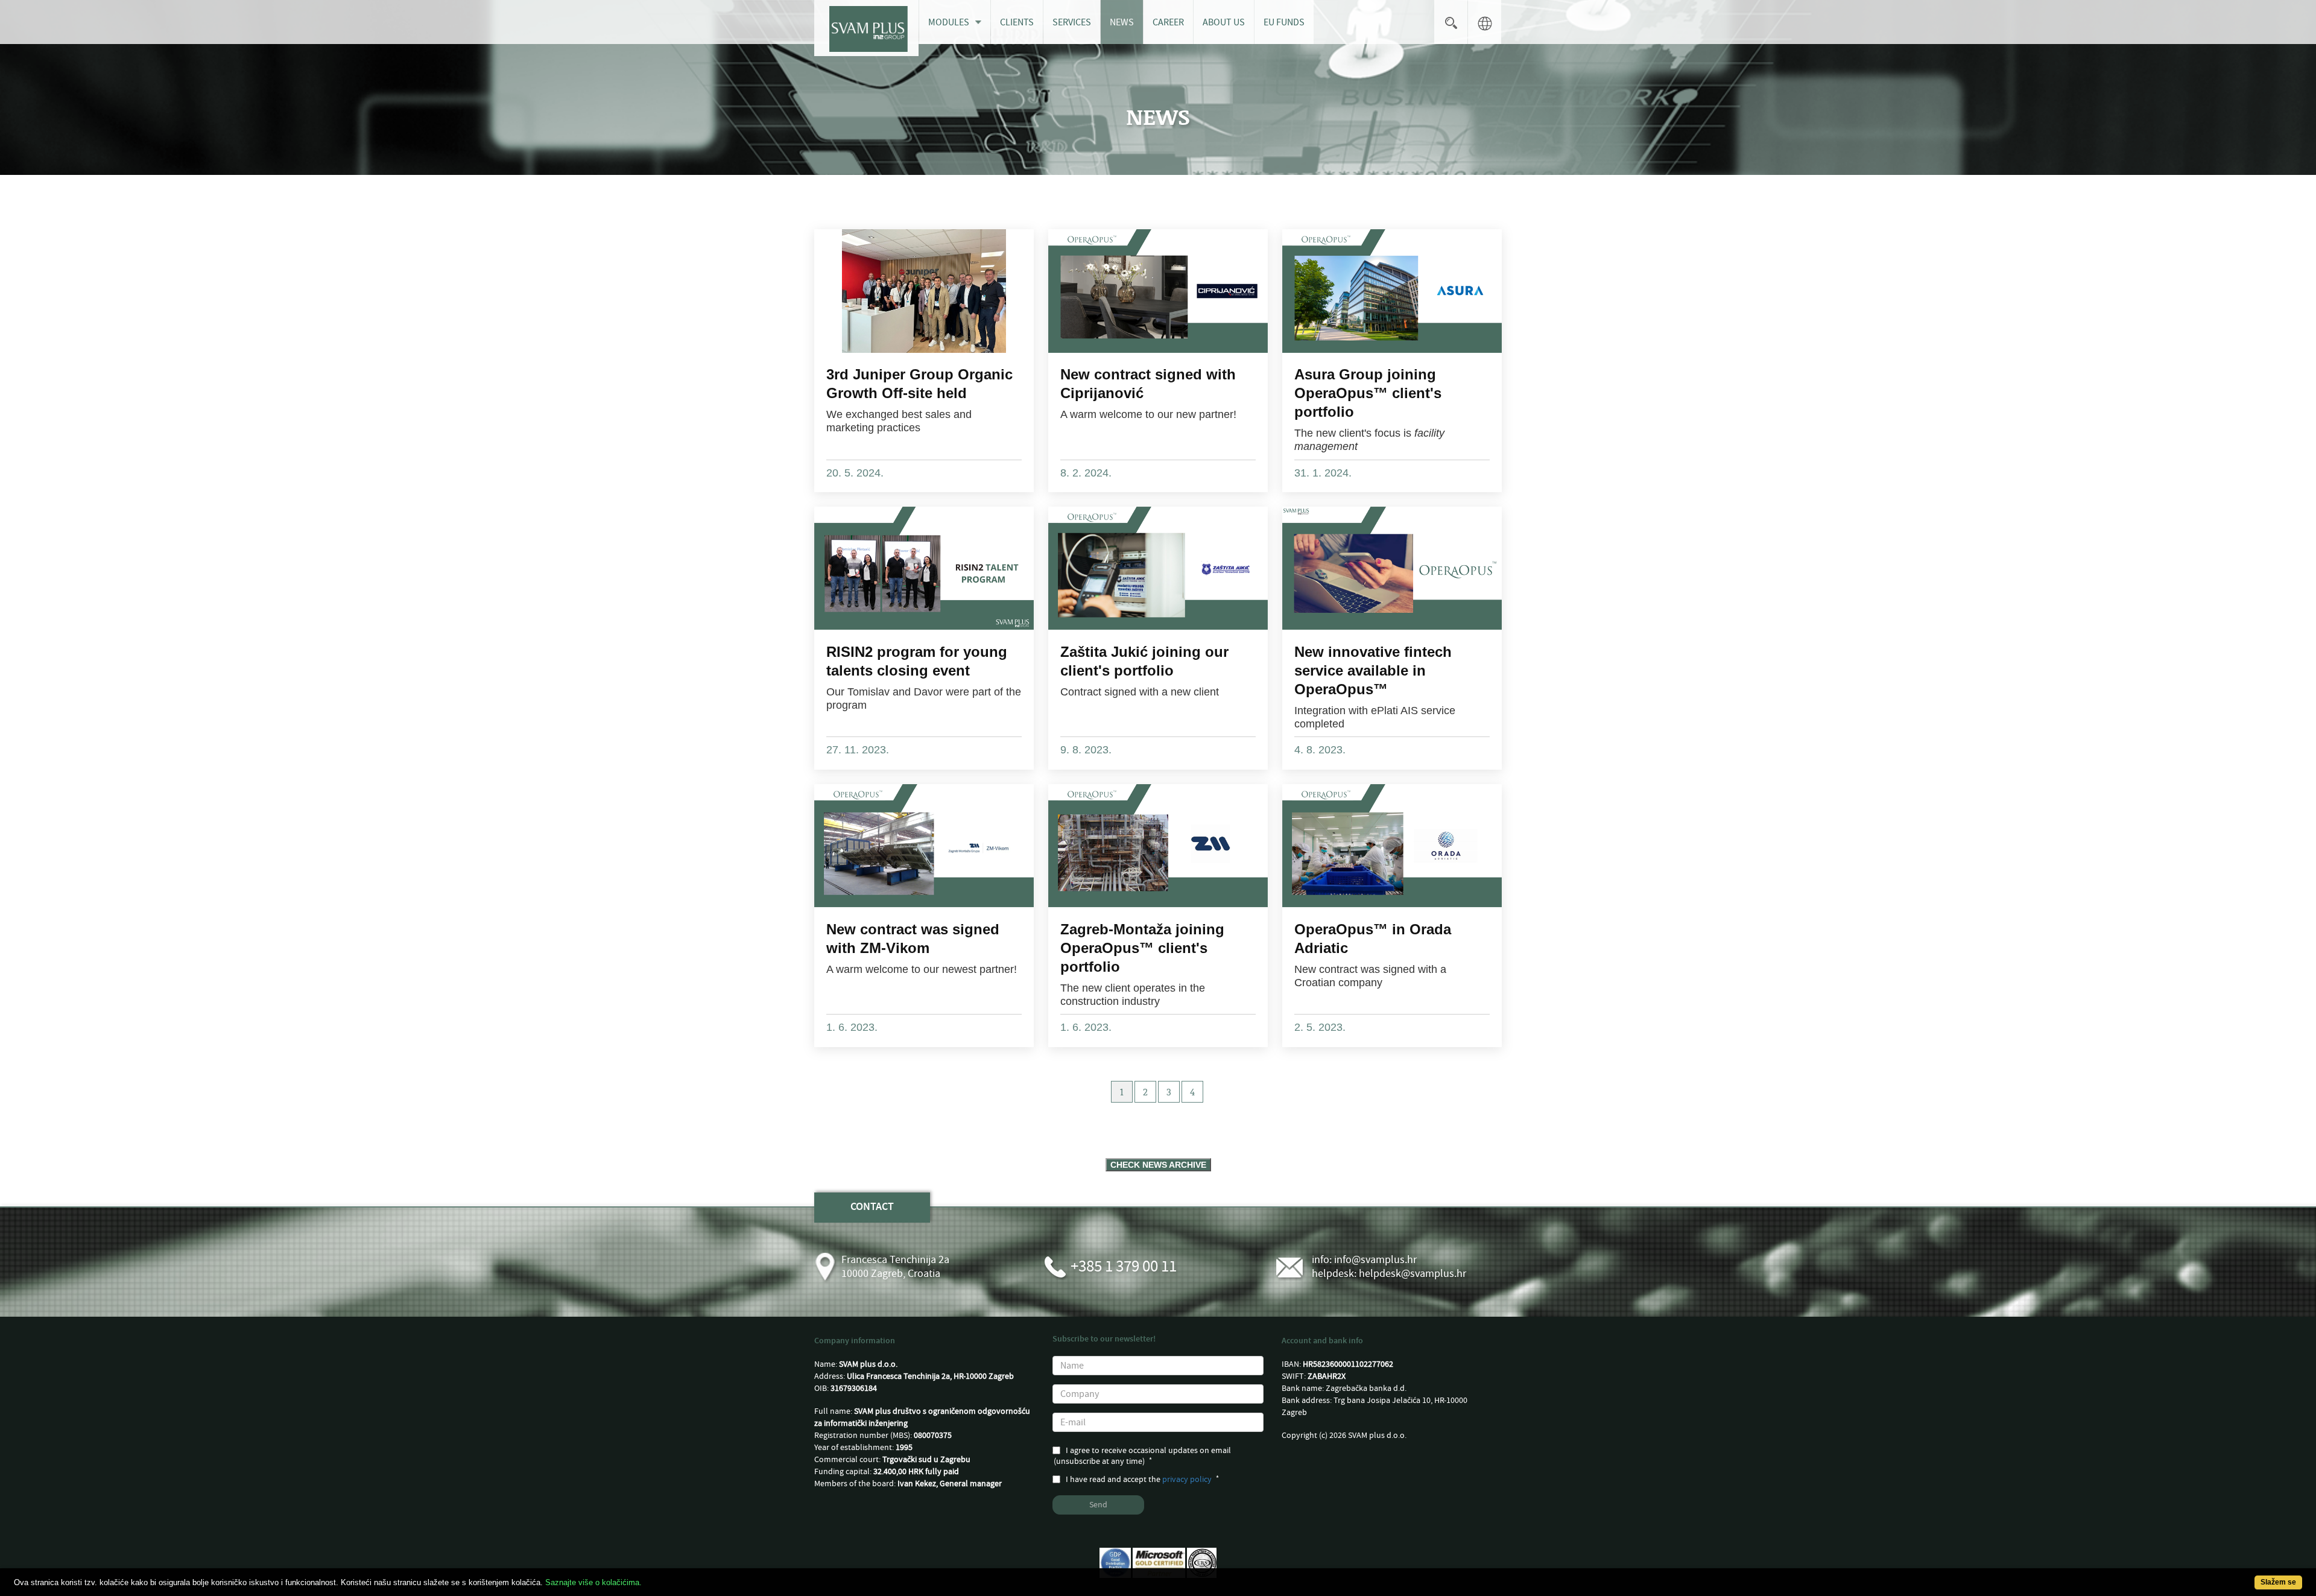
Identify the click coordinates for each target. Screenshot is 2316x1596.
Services (1072, 22)
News (1122, 22)
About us (1224, 22)
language (1485, 22)
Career (1168, 22)
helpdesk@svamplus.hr (1413, 1274)
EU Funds (1284, 22)
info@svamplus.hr (1375, 1260)
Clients (1017, 22)
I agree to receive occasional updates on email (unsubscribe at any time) (1142, 1456)
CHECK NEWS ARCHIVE (1158, 1165)
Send (1098, 1505)
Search (1451, 22)
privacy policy (1187, 1480)
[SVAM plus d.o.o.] (866, 28)
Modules (949, 22)
